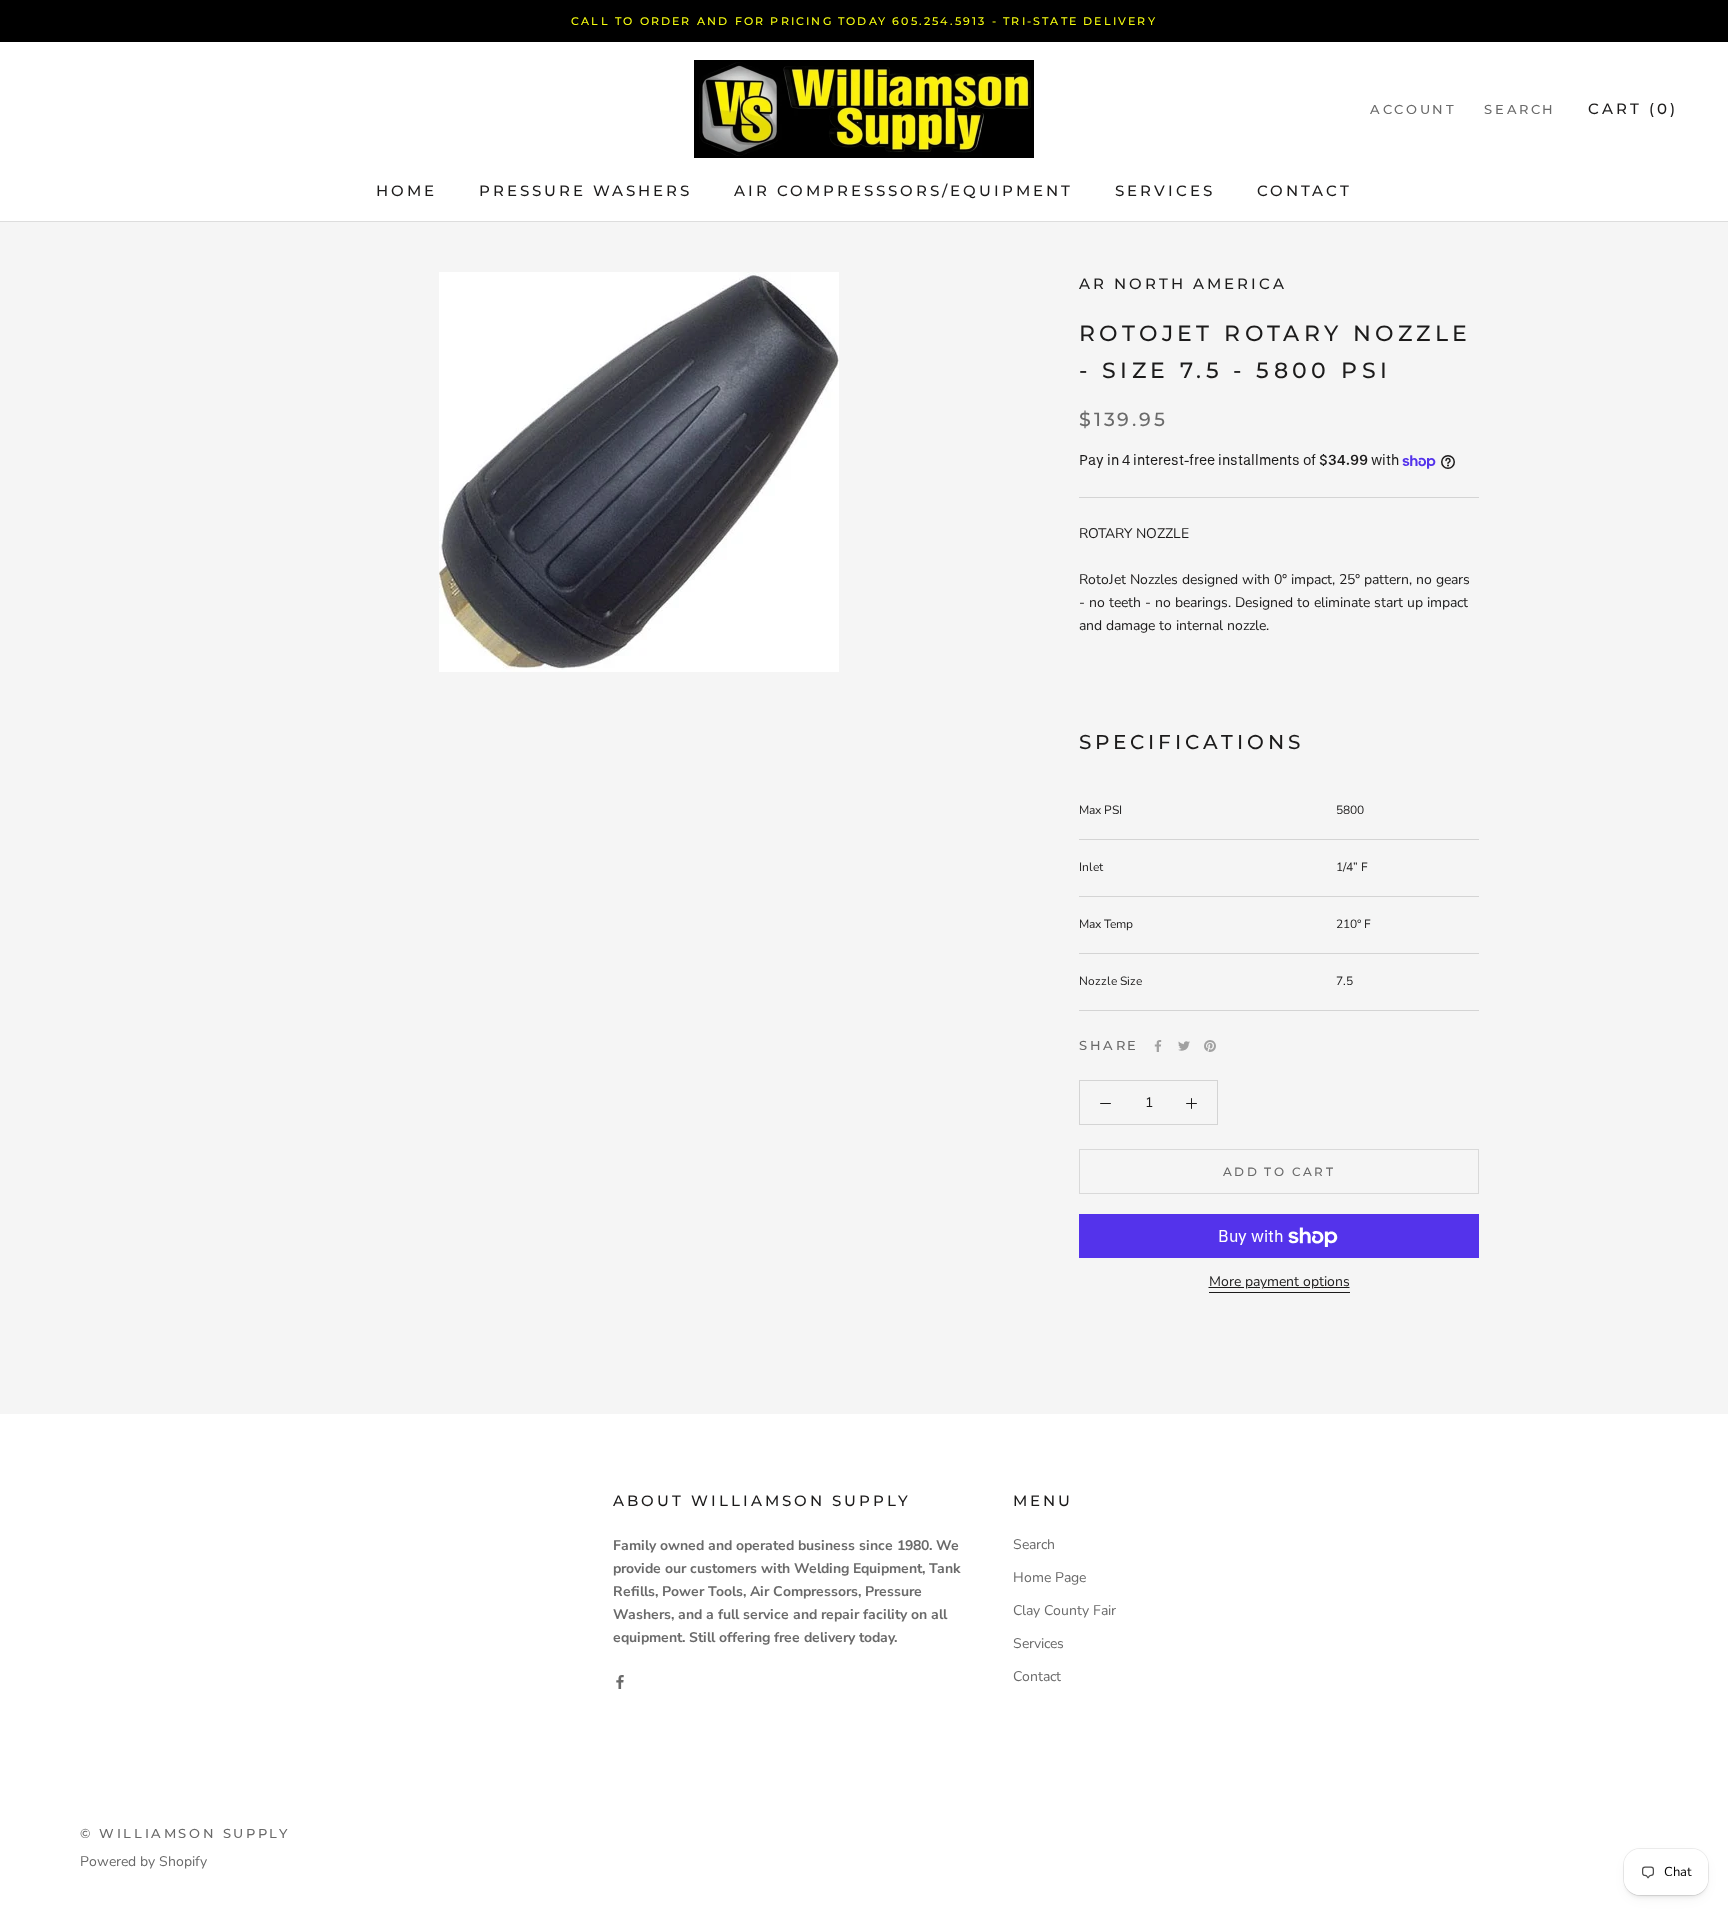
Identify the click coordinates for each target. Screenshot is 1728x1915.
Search (1520, 109)
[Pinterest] (1210, 1046)
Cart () (1633, 108)
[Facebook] (1158, 1046)
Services (1165, 190)
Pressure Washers (585, 190)
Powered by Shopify (143, 1861)
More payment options (1279, 1282)
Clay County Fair (1064, 1610)
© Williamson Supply (184, 1833)
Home (406, 190)
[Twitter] (1184, 1046)
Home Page (1049, 1577)
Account (1413, 109)
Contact (1304, 190)
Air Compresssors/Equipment (903, 190)
